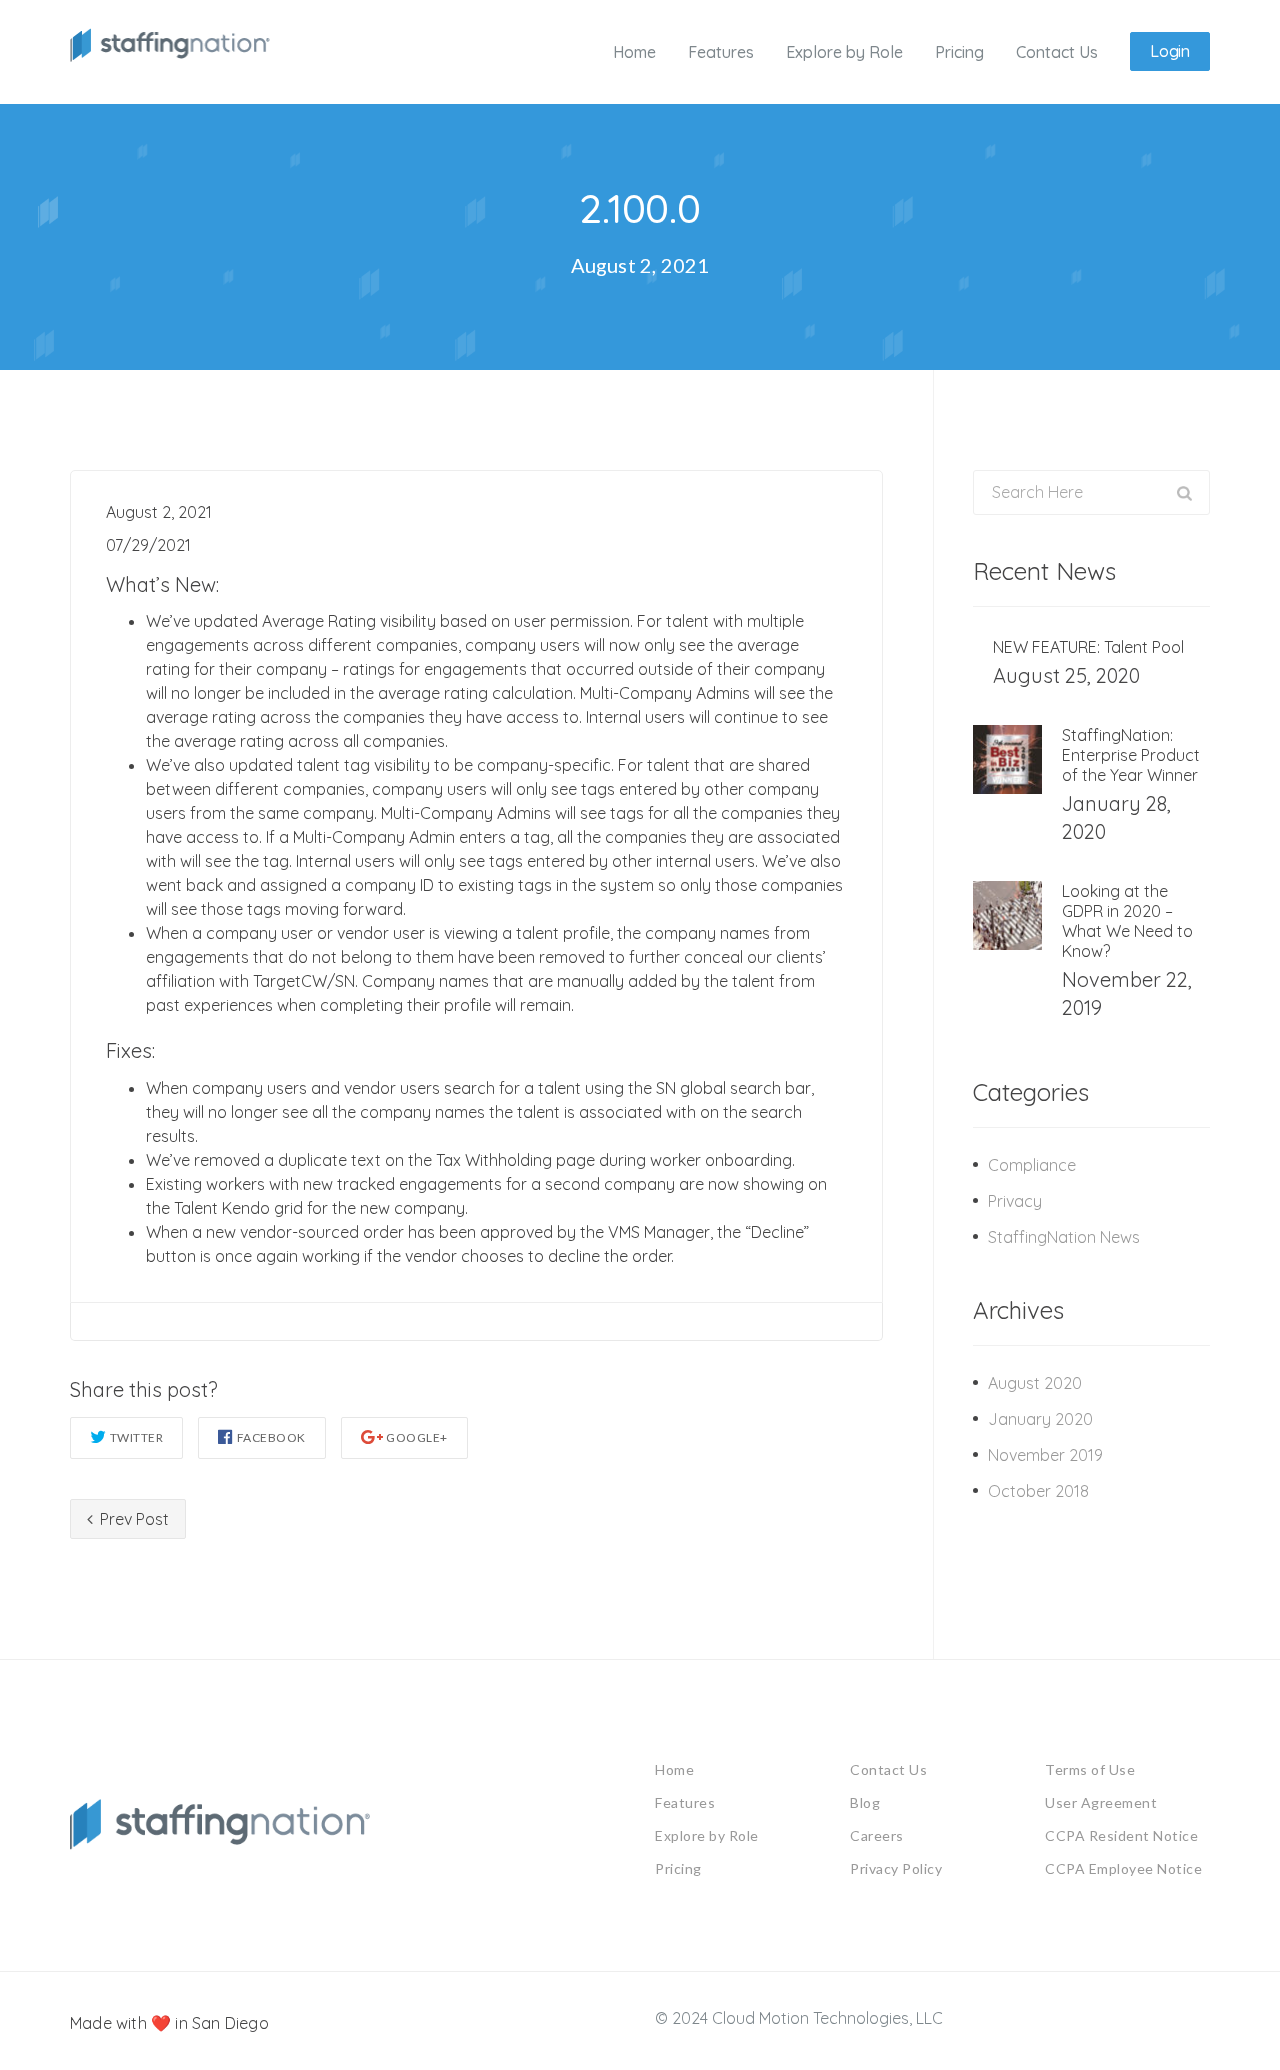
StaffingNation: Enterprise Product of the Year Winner (1131, 755)
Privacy (1015, 1201)
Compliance (1032, 1165)
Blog (865, 1802)
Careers (877, 1835)
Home (674, 1769)
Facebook (271, 1437)
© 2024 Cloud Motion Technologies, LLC (799, 2018)
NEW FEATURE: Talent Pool (1088, 647)
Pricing (678, 1868)
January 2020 (1040, 1419)
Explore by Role (707, 1835)
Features (685, 1802)
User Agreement (1101, 1802)
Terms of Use (1090, 1769)
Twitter (137, 1437)
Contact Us (888, 1769)
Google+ (417, 1437)
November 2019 (1045, 1455)
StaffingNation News (1064, 1237)
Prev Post (132, 1519)
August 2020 (1035, 1383)
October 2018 (1038, 1491)
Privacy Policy (896, 1868)
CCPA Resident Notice (1121, 1835)
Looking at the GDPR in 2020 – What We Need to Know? (1127, 921)
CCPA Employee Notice (1123, 1868)
